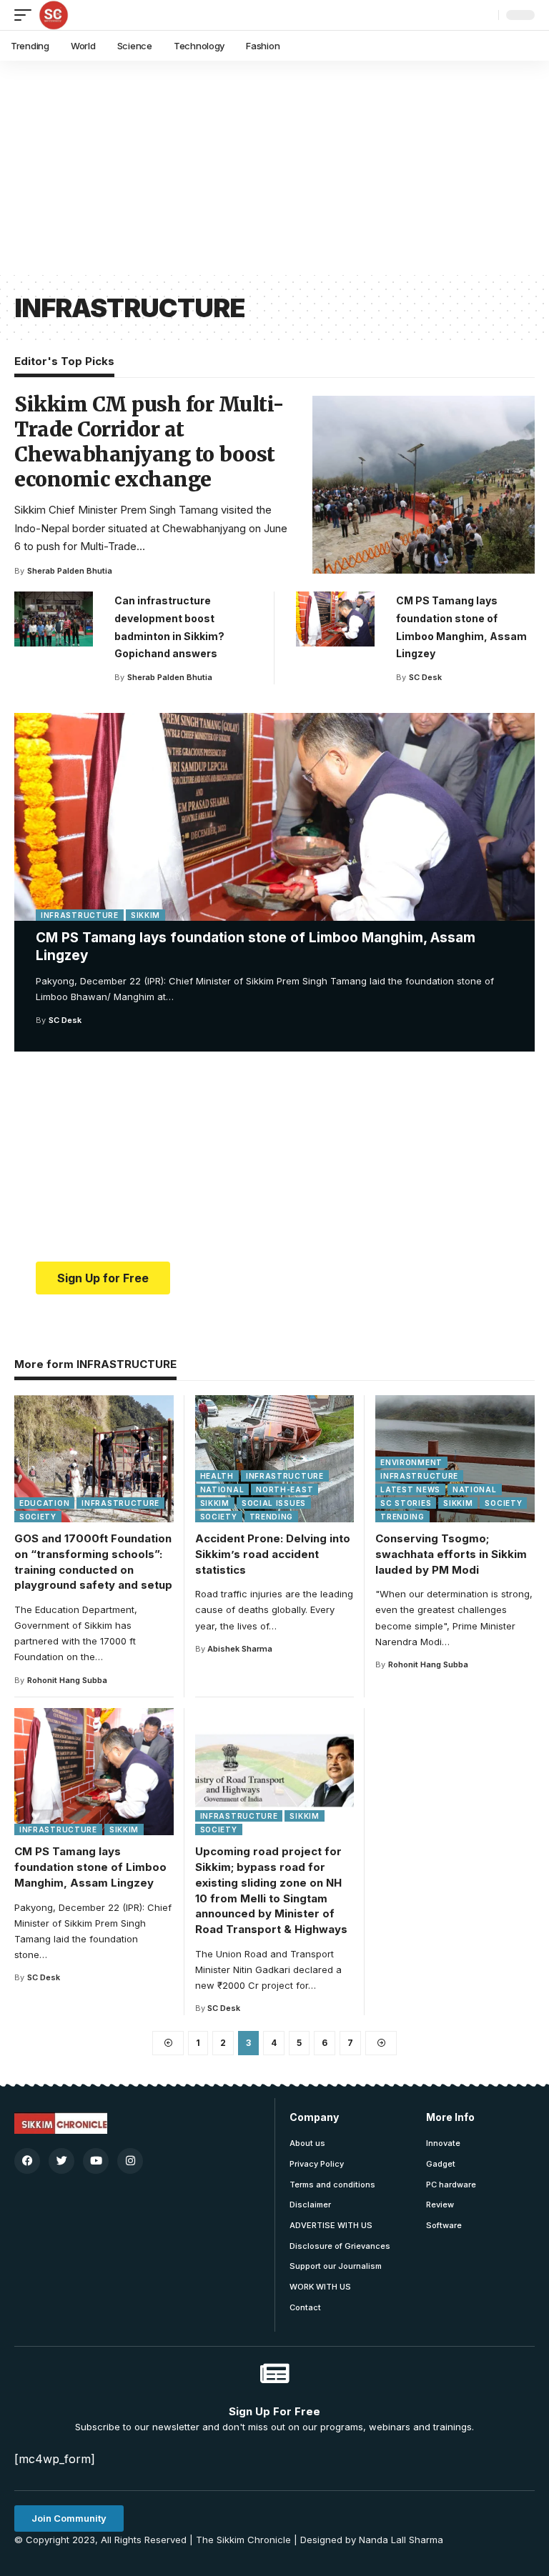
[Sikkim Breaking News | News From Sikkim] (54, 15)
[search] (484, 15)
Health (217, 1476)
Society (38, 1517)
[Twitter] (61, 2161)
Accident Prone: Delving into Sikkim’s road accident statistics (273, 1554)
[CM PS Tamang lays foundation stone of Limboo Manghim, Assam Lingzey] (274, 817)
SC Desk (65, 1020)
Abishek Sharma (240, 1649)
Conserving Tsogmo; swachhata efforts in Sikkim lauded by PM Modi (451, 1554)
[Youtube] (96, 2161)
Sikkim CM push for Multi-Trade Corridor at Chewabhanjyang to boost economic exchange (149, 442)
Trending (272, 1517)
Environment (411, 1462)
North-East (285, 1489)
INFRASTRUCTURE (80, 915)
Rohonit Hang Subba (67, 1680)
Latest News (410, 1489)
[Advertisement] (274, 168)
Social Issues (274, 1503)
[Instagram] (130, 2161)
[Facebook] (27, 2161)
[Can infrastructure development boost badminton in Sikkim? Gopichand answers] (54, 619)
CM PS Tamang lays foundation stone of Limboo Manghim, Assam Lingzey (90, 1867)
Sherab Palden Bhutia (70, 571)
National (222, 1489)
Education (44, 1503)
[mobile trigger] (26, 15)
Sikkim (145, 915)
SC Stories (406, 1503)
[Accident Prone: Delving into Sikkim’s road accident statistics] (275, 1459)
